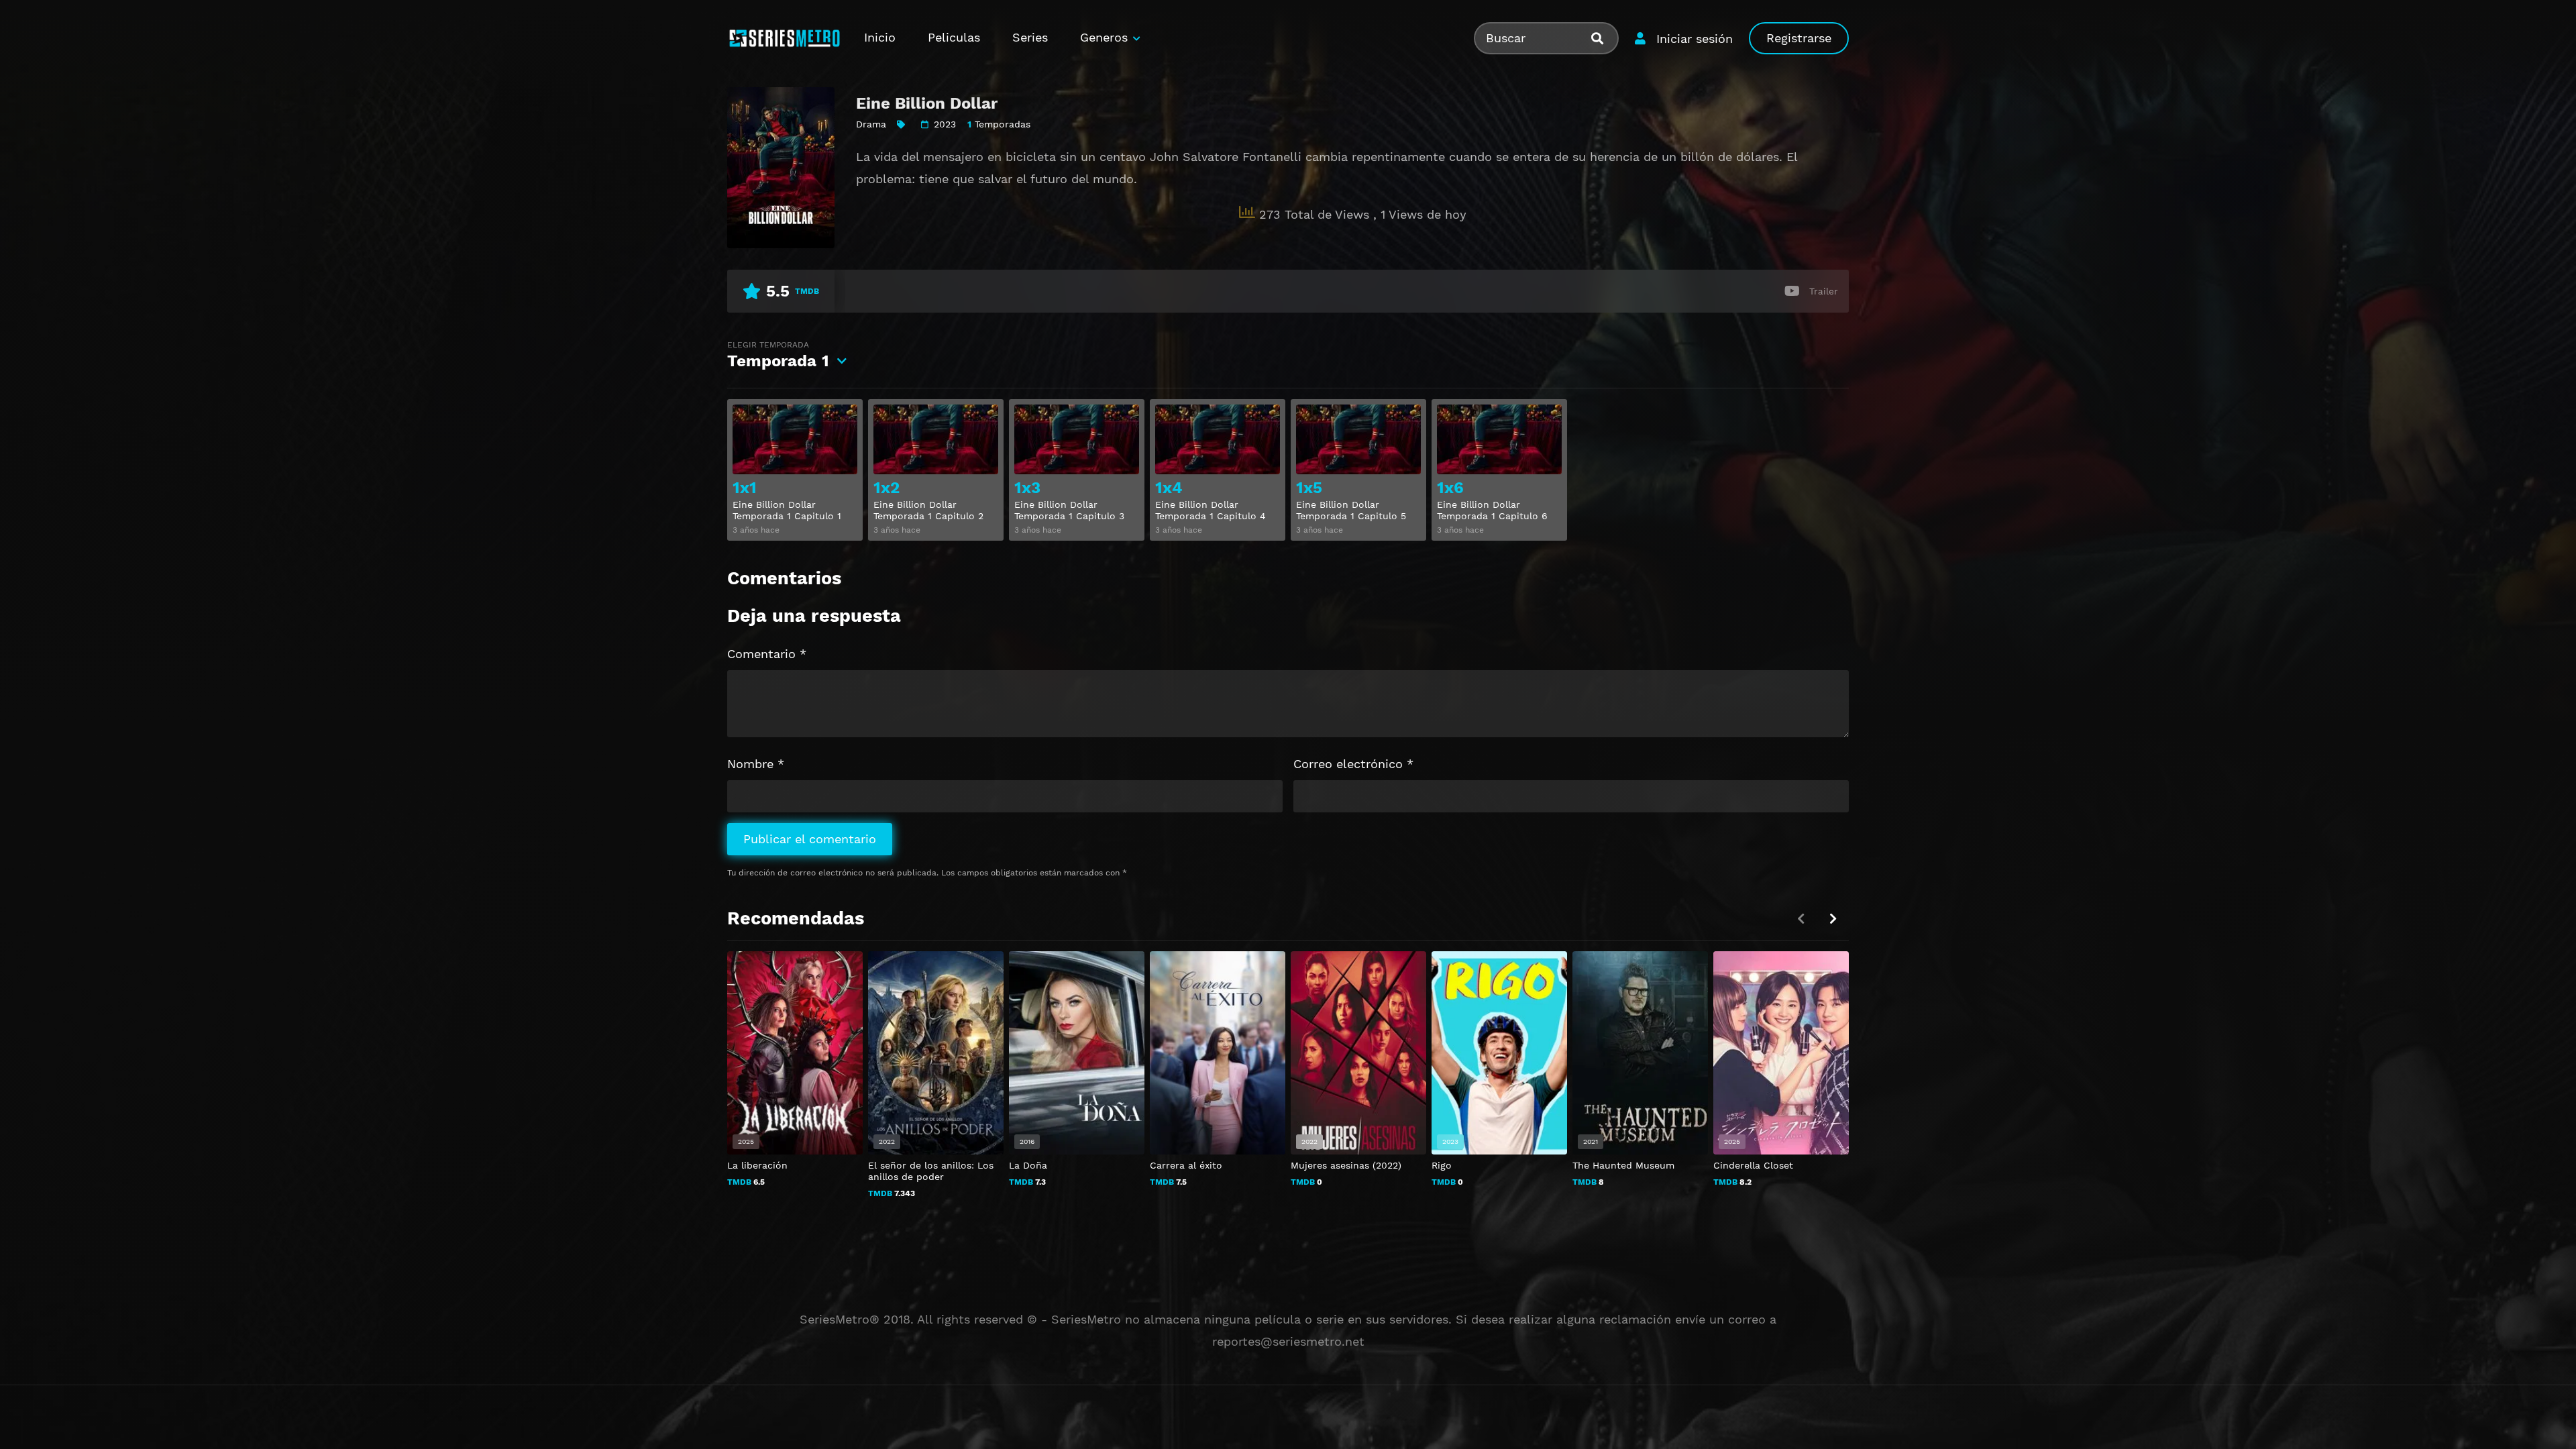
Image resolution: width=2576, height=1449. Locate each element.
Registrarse (1799, 38)
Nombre (756, 764)
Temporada (778, 355)
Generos (1104, 37)
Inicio (880, 37)
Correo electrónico (1353, 764)
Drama (871, 124)
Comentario (767, 654)
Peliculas (954, 37)
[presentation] (1833, 919)
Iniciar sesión (1695, 39)
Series (1030, 37)
